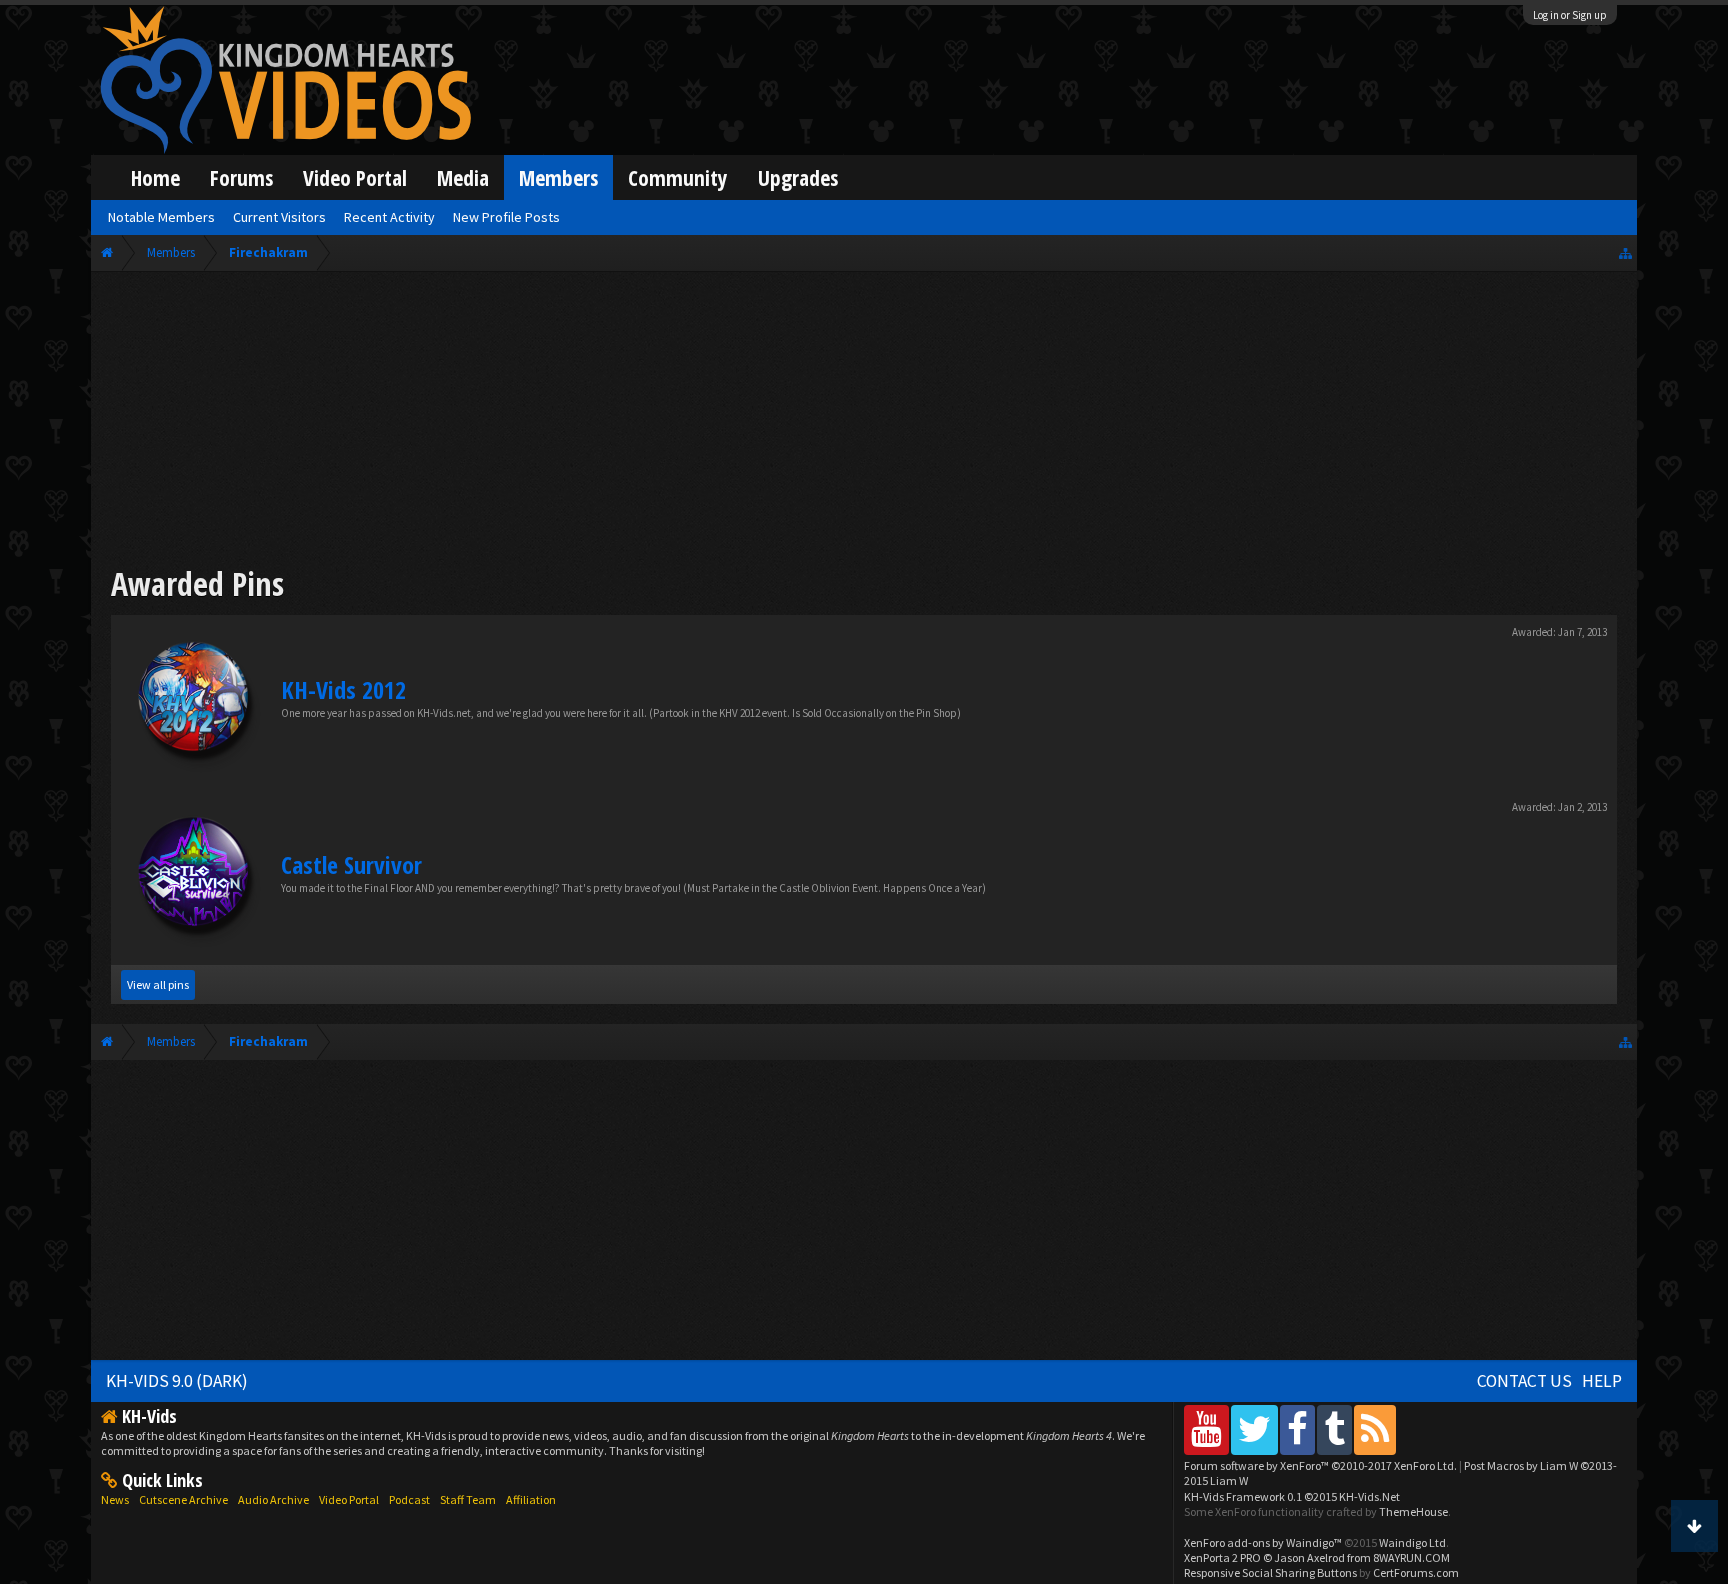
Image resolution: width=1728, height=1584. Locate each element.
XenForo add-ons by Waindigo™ (1263, 1542)
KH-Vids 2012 (343, 689)
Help (1602, 1381)
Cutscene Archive (183, 1499)
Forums (241, 177)
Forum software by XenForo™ (1320, 1465)
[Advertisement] (864, 422)
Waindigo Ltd (1412, 1542)
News (115, 1499)
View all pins (158, 984)
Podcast (409, 1499)
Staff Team (468, 1499)
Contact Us (1524, 1381)
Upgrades (798, 177)
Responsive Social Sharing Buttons (1270, 1572)
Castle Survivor (351, 864)
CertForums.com (1416, 1572)
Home (155, 177)
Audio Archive (273, 1499)
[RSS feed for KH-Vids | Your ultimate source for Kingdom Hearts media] (1375, 1429)
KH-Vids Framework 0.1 (1292, 1496)
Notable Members (161, 217)
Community (678, 177)
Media (463, 177)
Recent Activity (389, 217)
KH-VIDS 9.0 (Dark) (177, 1381)
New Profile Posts (506, 217)
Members (558, 177)
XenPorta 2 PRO (1222, 1557)
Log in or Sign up (1570, 15)
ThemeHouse (1413, 1511)
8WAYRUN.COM (1411, 1557)
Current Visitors (279, 217)
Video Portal (355, 177)
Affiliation (531, 1499)
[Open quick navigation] (1625, 252)
